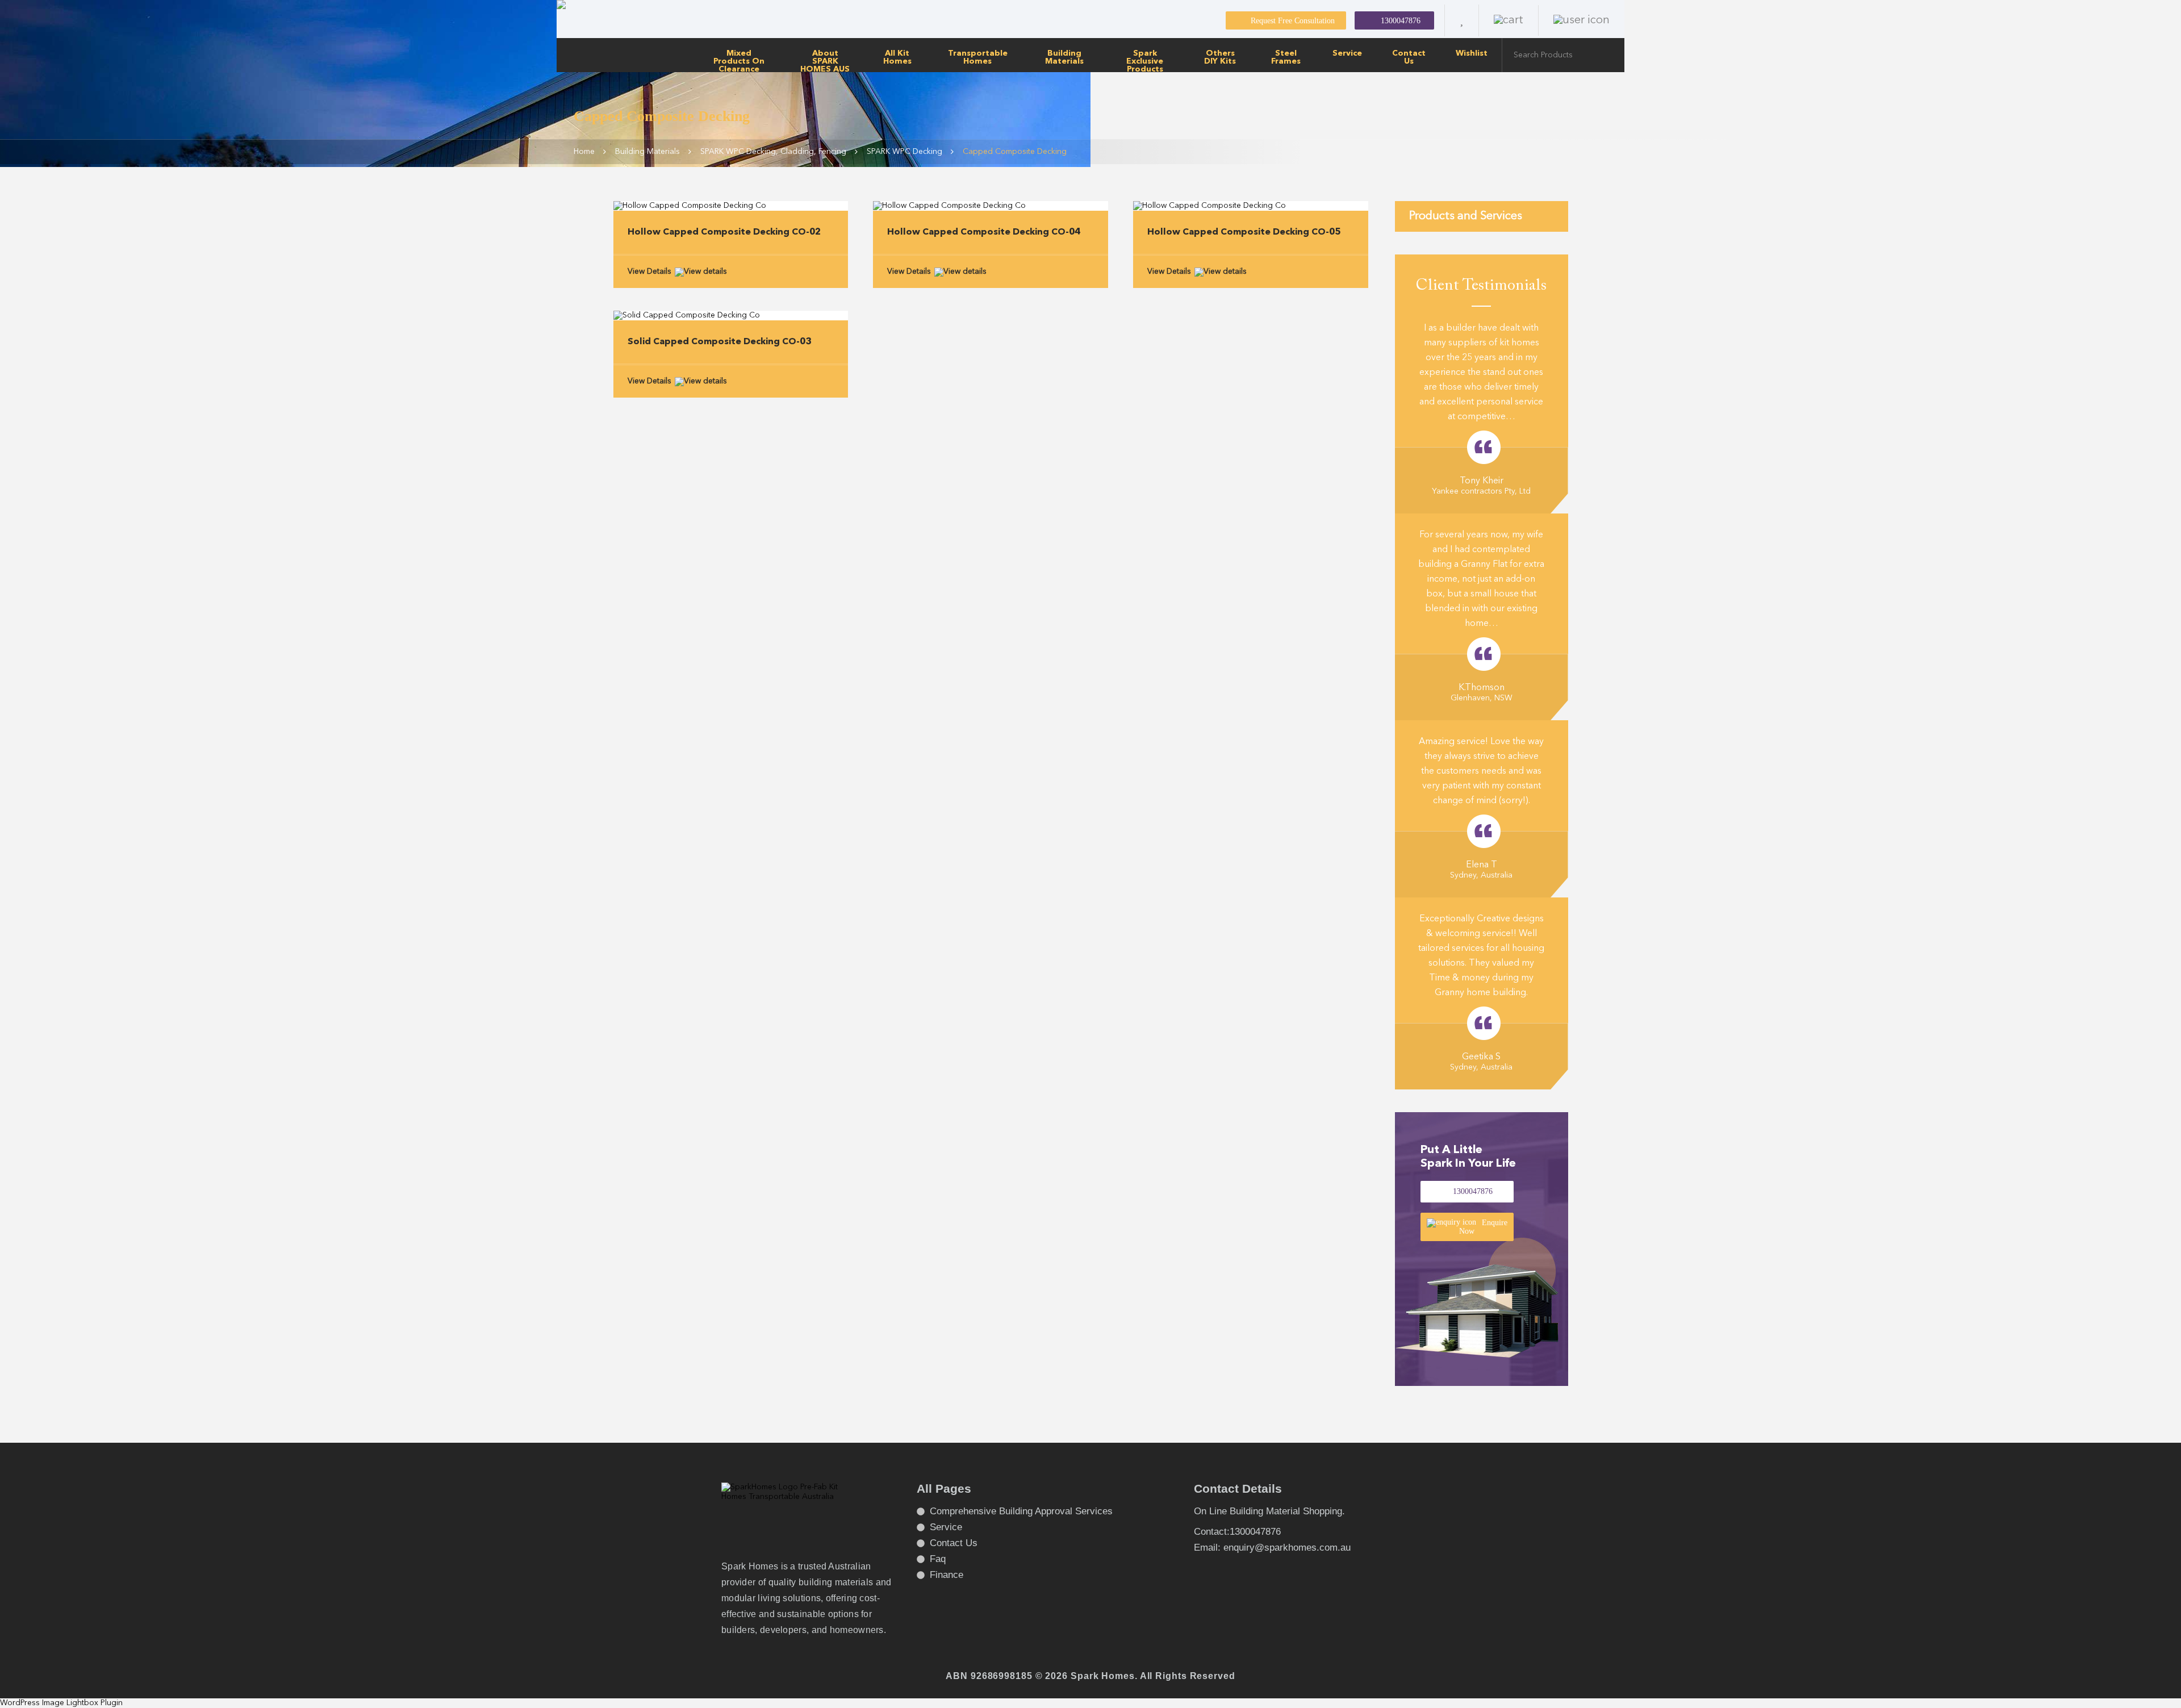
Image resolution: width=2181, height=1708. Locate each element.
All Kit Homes (897, 57)
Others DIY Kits (1220, 57)
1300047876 (1401, 21)
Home (584, 152)
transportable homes (978, 57)
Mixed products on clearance (739, 61)
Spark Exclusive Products (1145, 61)
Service (1347, 53)
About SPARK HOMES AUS (825, 61)
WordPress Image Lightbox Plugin (61, 1703)
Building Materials (1064, 57)
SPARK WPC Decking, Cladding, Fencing (773, 152)
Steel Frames (1286, 57)
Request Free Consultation (1293, 21)
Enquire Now (1483, 1227)
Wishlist (1472, 53)
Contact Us (1409, 57)
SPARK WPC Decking (904, 152)
